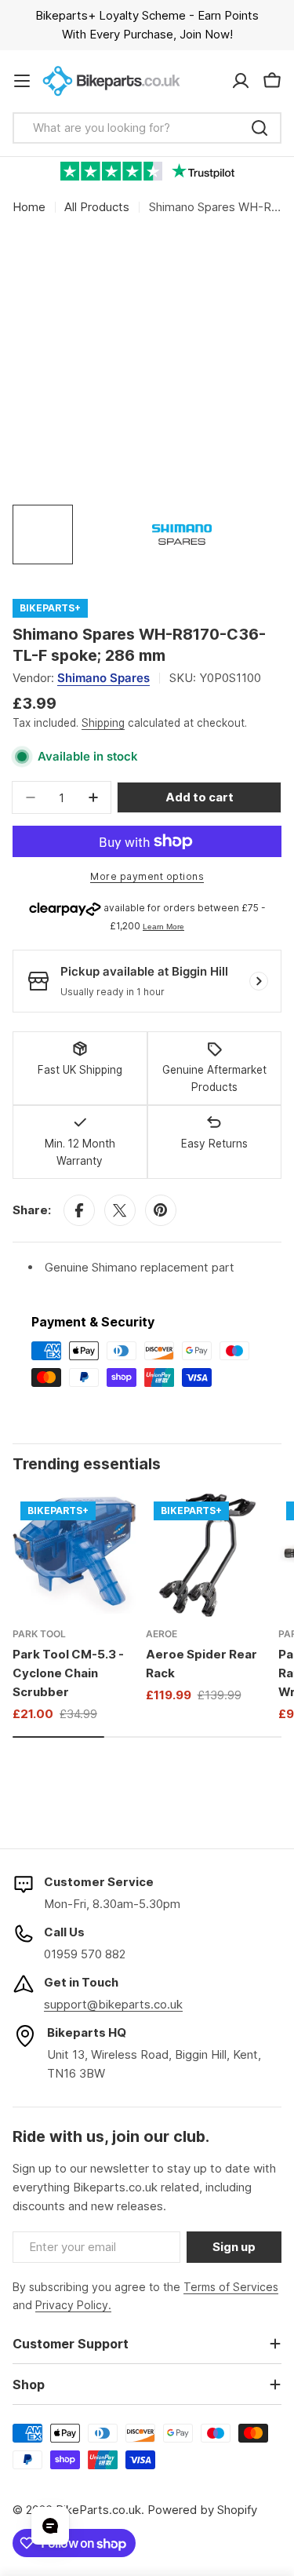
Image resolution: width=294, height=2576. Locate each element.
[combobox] (147, 128)
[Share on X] (120, 1210)
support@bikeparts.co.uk (113, 2004)
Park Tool (39, 1634)
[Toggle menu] (22, 81)
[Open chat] (50, 2526)
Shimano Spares (103, 678)
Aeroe (162, 1634)
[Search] (260, 128)
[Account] (241, 81)
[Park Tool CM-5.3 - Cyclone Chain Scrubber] (74, 1556)
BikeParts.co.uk (98, 2510)
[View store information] (259, 981)
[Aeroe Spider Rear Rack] (208, 1556)
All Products (97, 207)
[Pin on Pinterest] (161, 1210)
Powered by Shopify (202, 2510)
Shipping (103, 723)
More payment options (147, 876)
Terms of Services (231, 2287)
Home (29, 207)
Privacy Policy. (73, 2305)
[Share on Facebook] (79, 1210)
